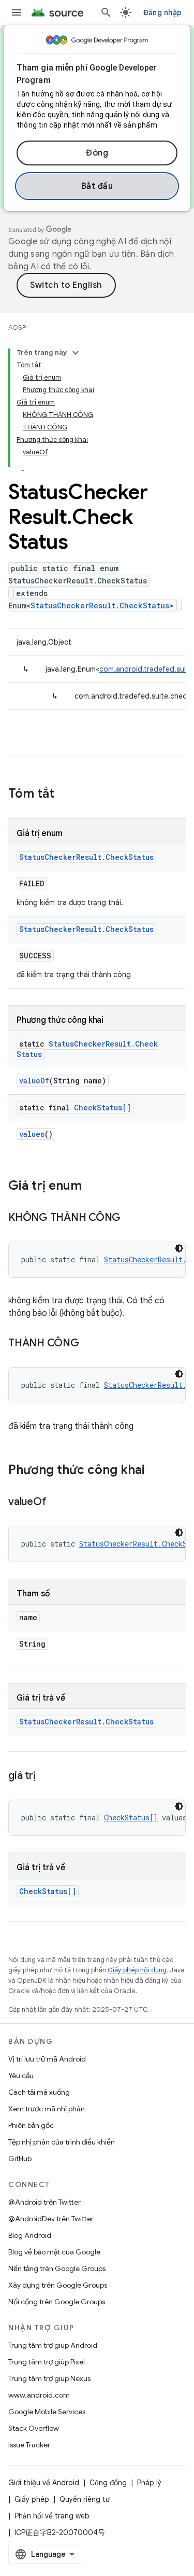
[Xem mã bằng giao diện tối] (179, 1248)
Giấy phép (32, 2499)
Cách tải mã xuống (39, 2092)
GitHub (20, 2159)
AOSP (17, 328)
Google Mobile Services (47, 2412)
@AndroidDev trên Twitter (51, 2219)
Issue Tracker (29, 2445)
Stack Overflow (34, 2428)
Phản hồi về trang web (52, 2516)
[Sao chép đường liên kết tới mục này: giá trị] (46, 1776)
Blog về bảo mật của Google (54, 2252)
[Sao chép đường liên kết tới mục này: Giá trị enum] (92, 1187)
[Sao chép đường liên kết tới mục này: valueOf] (56, 1502)
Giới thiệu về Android (44, 2483)
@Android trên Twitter (44, 2202)
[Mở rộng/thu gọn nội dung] (76, 353)
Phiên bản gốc (31, 2125)
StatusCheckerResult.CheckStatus (100, 605)
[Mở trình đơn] (17, 12)
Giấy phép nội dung (137, 1970)
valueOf (34, 1081)
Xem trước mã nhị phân (47, 2109)
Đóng (97, 153)
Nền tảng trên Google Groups (57, 2268)
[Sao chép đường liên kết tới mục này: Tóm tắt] (65, 795)
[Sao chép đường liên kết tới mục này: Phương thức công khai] (155, 1471)
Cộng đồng (108, 2483)
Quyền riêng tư (85, 2499)
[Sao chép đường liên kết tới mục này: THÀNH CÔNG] (89, 1344)
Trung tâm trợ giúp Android (53, 2345)
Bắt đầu (97, 186)
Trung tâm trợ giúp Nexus (49, 2378)
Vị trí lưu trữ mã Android (47, 2059)
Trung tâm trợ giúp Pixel (47, 2362)
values (32, 1134)
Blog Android (30, 2235)
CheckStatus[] (102, 1108)
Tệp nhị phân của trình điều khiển (62, 2142)
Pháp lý (149, 2483)
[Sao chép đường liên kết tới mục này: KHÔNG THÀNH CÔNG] (131, 1218)
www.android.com (39, 2395)
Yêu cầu (21, 2076)
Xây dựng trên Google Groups (58, 2285)
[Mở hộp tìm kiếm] (106, 12)
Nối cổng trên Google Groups (57, 2302)
